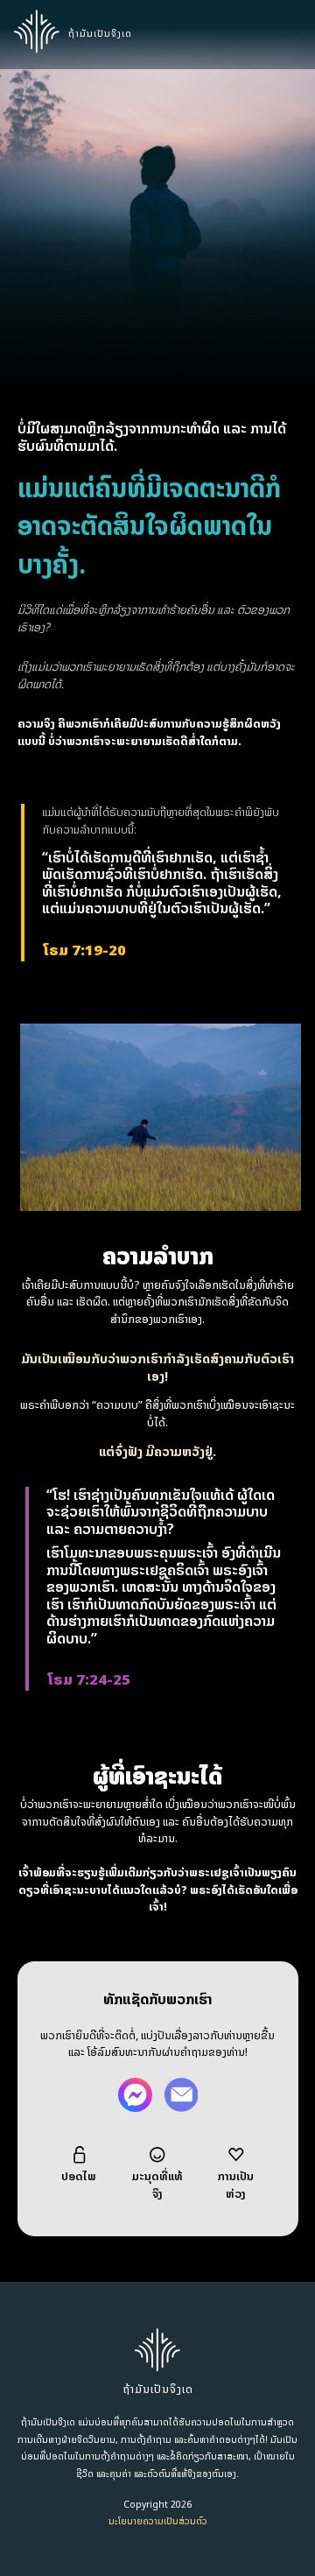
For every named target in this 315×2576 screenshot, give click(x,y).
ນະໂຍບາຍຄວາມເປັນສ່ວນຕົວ (158, 2521)
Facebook (135, 2095)
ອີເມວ (181, 2095)
